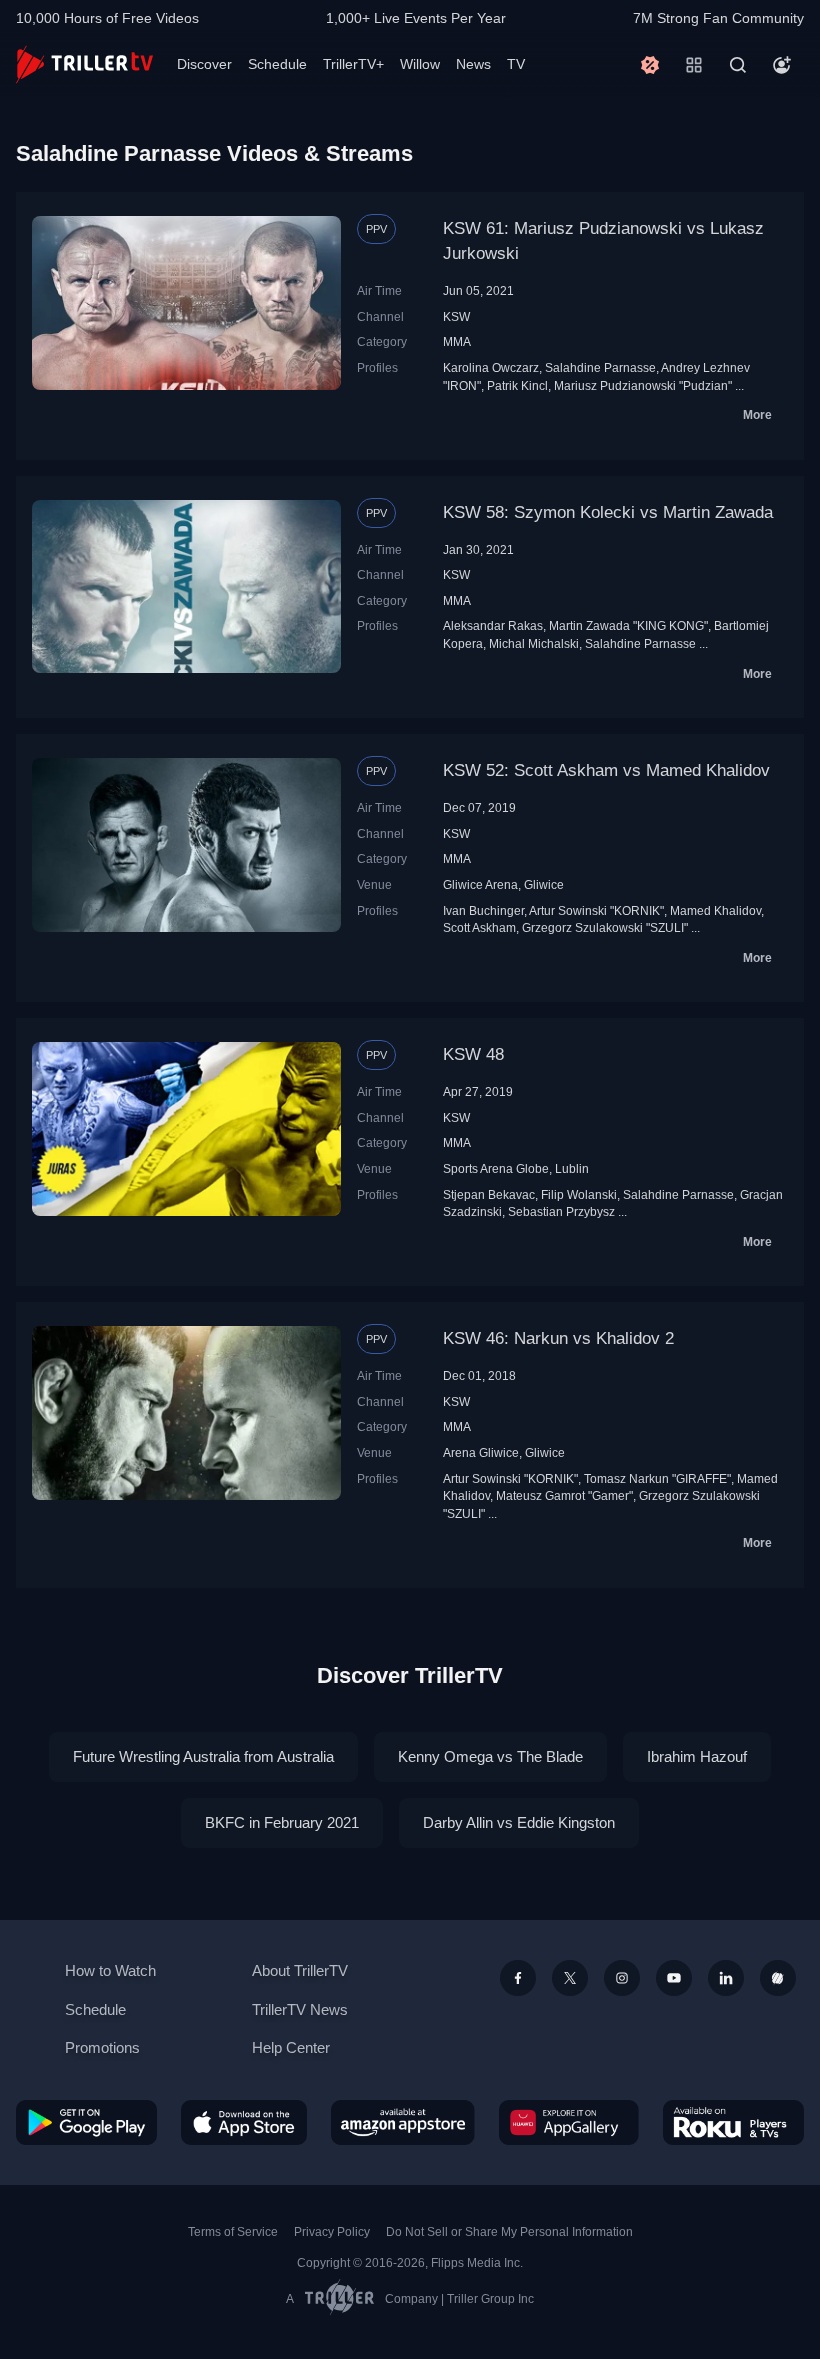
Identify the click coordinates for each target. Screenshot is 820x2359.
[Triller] (778, 1978)
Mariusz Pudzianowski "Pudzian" (643, 385)
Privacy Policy (332, 2232)
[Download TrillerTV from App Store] (244, 2122)
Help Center (291, 2047)
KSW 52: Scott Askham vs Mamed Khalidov (606, 770)
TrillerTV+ (353, 64)
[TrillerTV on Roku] (733, 2122)
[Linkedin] (726, 1978)
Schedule (277, 64)
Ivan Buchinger (483, 910)
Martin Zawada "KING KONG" (628, 625)
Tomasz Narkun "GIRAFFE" (657, 1478)
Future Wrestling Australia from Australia (203, 1756)
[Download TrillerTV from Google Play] (86, 2122)
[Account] (782, 65)
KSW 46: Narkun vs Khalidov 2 (558, 1338)
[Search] (738, 65)
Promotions (102, 2047)
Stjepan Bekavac (489, 1194)
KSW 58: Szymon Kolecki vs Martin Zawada (608, 512)
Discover (204, 64)
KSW (456, 316)
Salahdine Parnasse (600, 367)
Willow (420, 64)
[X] (570, 1978)
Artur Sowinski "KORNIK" (596, 910)
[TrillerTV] (84, 64)
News (473, 64)
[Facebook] (518, 1978)
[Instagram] (622, 1978)
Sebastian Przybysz (561, 1211)
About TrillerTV (300, 1970)
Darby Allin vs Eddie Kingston (519, 1822)
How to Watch (110, 1970)
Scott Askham (479, 927)
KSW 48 (473, 1054)
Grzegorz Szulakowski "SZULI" (605, 927)
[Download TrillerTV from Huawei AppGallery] (569, 2122)
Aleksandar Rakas (493, 625)
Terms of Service (233, 2232)
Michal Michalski (534, 643)
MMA (457, 341)
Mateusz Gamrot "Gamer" (564, 1495)
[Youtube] (674, 1978)
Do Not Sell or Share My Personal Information (509, 2232)
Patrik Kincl (517, 385)
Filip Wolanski (579, 1194)
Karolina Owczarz (491, 367)
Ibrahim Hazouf (697, 1756)
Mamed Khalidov (715, 910)
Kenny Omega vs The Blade (490, 1756)
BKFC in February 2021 (282, 1822)
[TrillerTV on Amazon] (403, 2122)
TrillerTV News (300, 2009)
